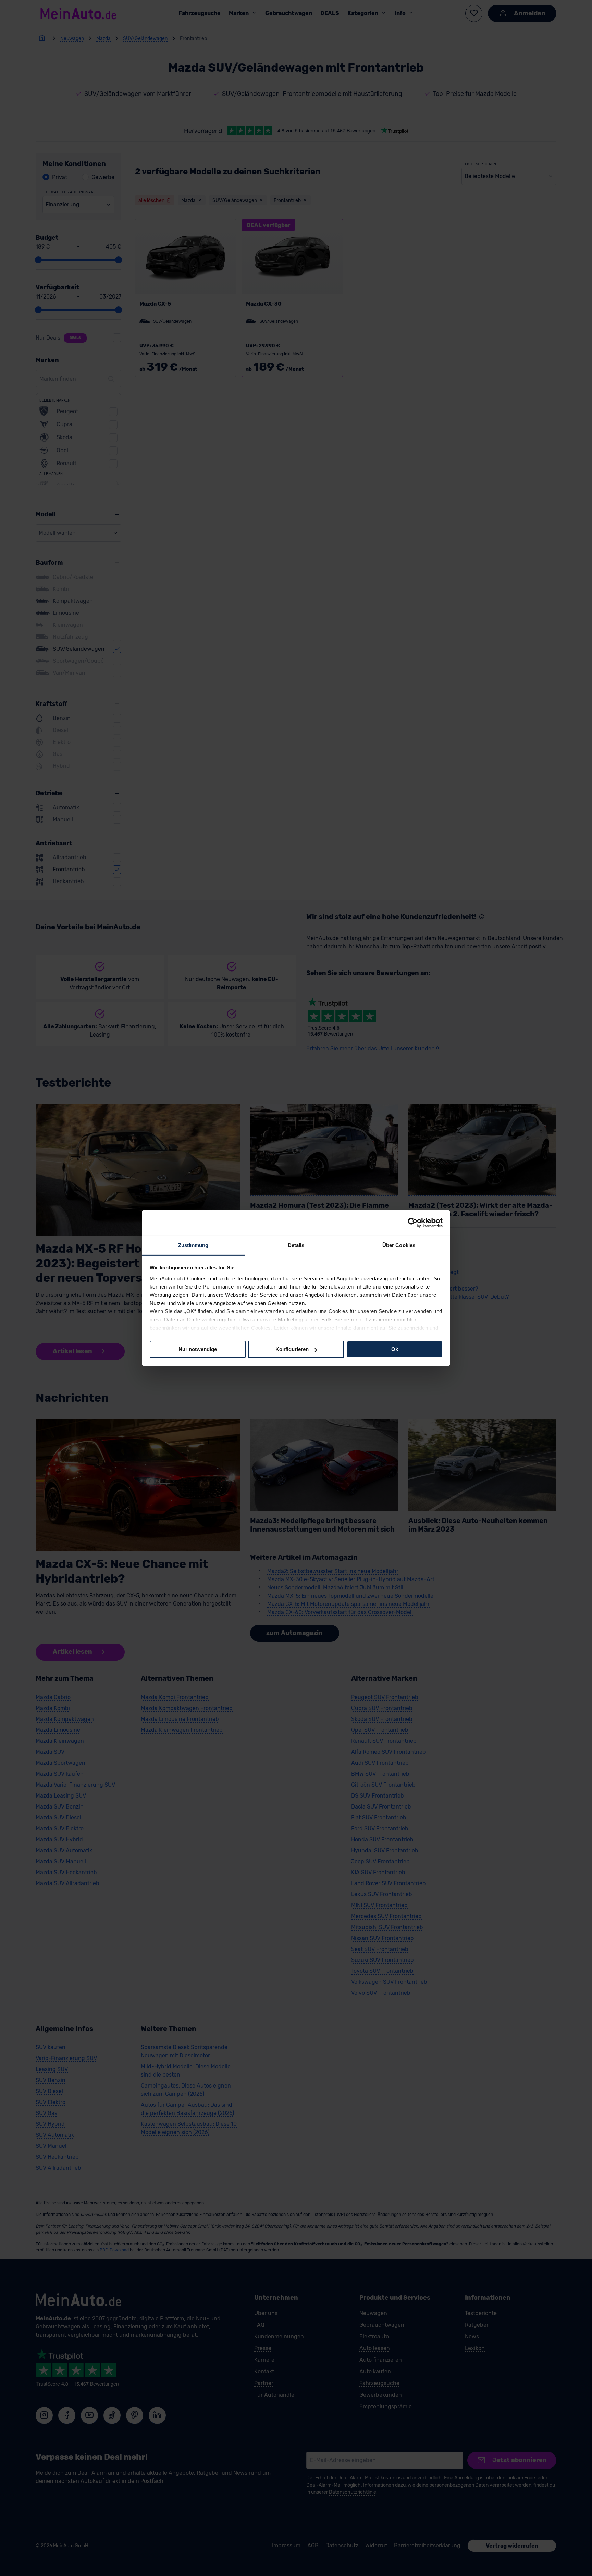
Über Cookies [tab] (399, 1245)
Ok (395, 1349)
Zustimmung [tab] (193, 1245)
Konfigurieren (292, 1349)
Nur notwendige (198, 1349)
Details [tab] (296, 1245)
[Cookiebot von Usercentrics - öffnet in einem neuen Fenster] (413, 1223)
